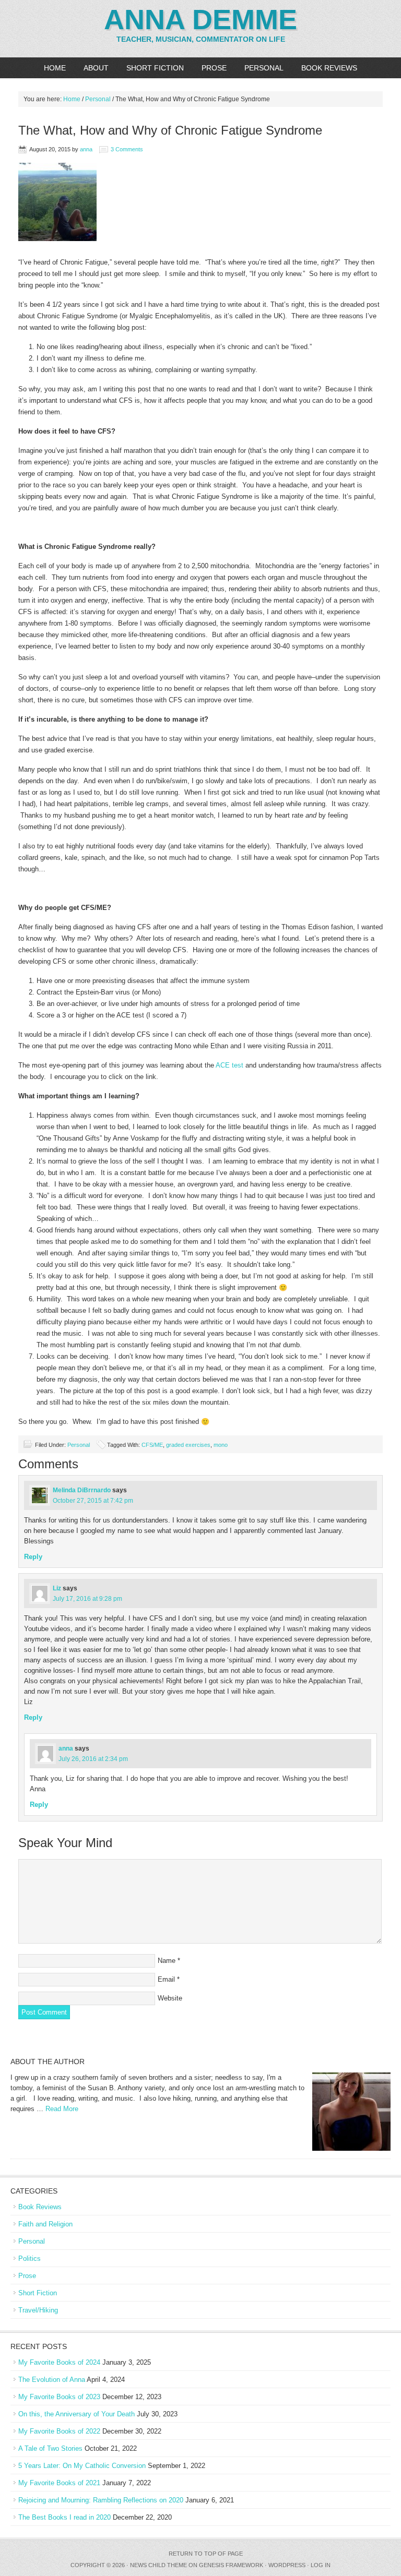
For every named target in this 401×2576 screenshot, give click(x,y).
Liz (57, 1588)
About (96, 68)
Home (55, 68)
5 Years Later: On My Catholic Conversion (82, 2466)
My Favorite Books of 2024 (59, 2362)
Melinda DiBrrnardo (82, 1490)
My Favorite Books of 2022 (59, 2431)
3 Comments (127, 149)
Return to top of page (206, 2554)
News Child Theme (158, 2565)
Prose (214, 68)
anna (86, 149)
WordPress (287, 2565)
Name (167, 1961)
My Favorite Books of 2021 (59, 2483)
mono (221, 1445)
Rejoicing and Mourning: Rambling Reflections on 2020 (101, 2500)
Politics (30, 2259)
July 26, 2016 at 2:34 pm (93, 1759)
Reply (33, 1557)
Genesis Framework (231, 2565)
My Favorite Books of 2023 (59, 2397)
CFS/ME (152, 1445)
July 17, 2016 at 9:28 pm (87, 1599)
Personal (264, 68)
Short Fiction (155, 68)
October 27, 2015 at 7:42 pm (93, 1501)
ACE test (229, 1065)
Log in (321, 2565)
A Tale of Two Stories (50, 2448)
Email (166, 1979)
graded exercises (188, 1445)
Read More (62, 2109)
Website (170, 1998)
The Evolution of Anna (52, 2380)
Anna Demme (200, 19)
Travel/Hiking (38, 2310)
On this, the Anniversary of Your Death (76, 2414)
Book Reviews (329, 68)
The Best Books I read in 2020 (64, 2517)
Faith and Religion (45, 2224)
